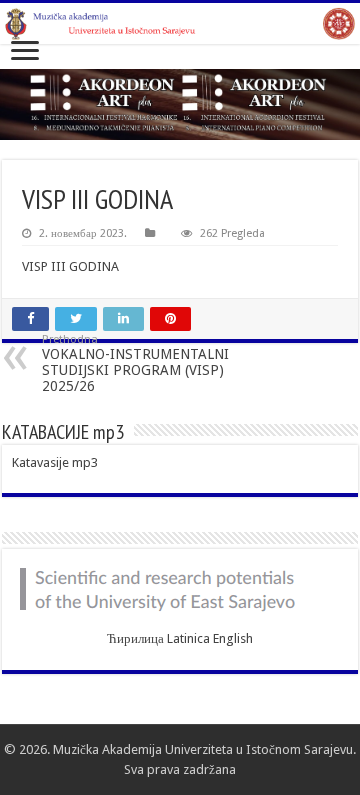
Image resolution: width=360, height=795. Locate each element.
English (233, 638)
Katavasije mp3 (55, 462)
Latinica (188, 638)
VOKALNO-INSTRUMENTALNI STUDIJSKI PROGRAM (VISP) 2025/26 (135, 363)
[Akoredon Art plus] (180, 104)
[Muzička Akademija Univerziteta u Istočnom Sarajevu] (180, 23)
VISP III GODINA (70, 266)
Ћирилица (135, 638)
